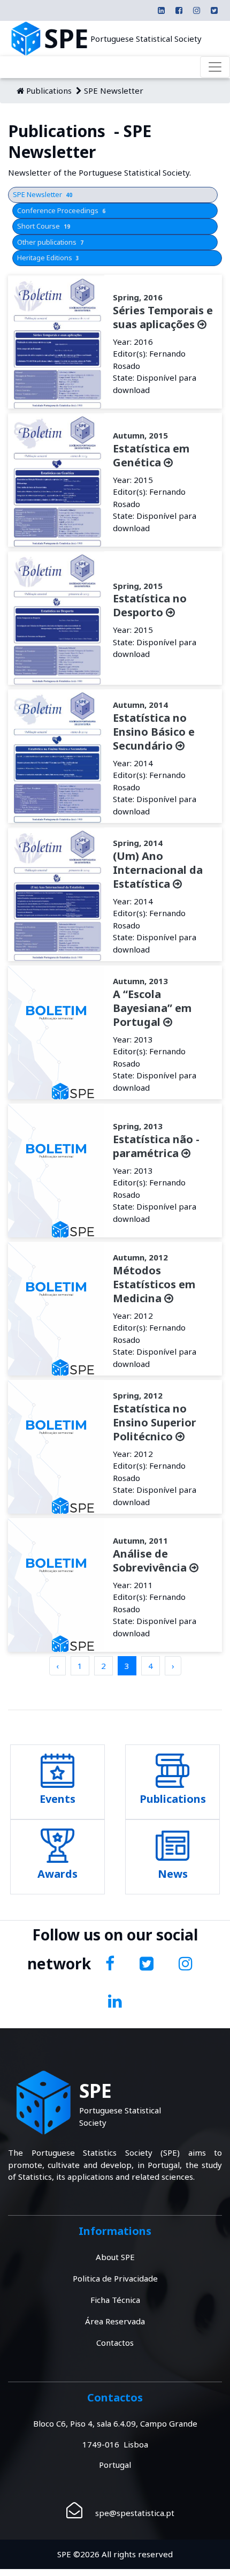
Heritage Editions (48, 258)
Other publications (50, 242)
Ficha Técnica (115, 2300)
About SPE (115, 2257)
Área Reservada (115, 2321)
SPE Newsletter (114, 90)
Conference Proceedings (61, 210)
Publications (49, 90)
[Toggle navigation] (215, 67)
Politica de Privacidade (115, 2278)
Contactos (115, 2343)
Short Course (44, 226)
